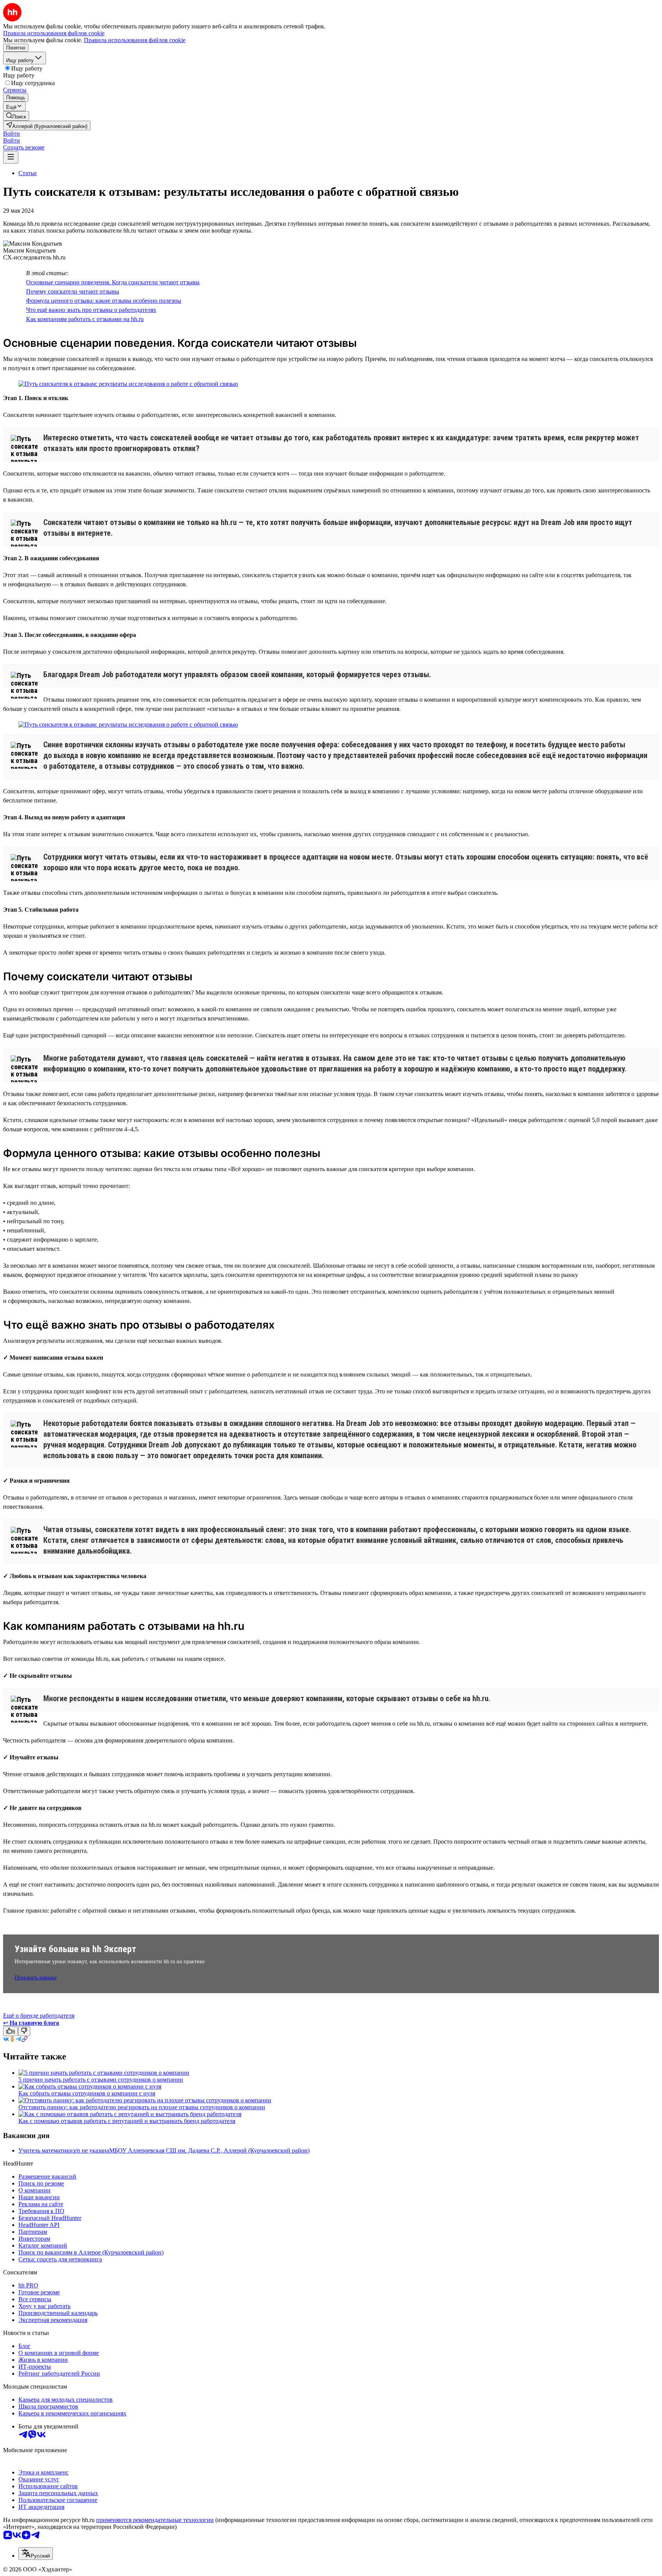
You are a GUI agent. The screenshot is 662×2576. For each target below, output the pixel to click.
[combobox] (36, 2554)
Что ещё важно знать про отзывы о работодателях (91, 310)
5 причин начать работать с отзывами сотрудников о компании (101, 2080)
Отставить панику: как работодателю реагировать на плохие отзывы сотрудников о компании (142, 2107)
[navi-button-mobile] (11, 157)
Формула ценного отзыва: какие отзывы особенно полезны (104, 301)
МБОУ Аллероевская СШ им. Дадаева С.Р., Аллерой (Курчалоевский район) (209, 2150)
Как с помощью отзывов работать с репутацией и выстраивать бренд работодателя (127, 2121)
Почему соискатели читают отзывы (73, 291)
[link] (16, 116)
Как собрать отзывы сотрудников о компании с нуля (87, 2093)
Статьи (28, 173)
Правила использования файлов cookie (135, 40)
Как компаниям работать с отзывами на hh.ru (85, 319)
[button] (11, 134)
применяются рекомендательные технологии (155, 2520)
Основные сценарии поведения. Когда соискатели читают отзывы (113, 282)
